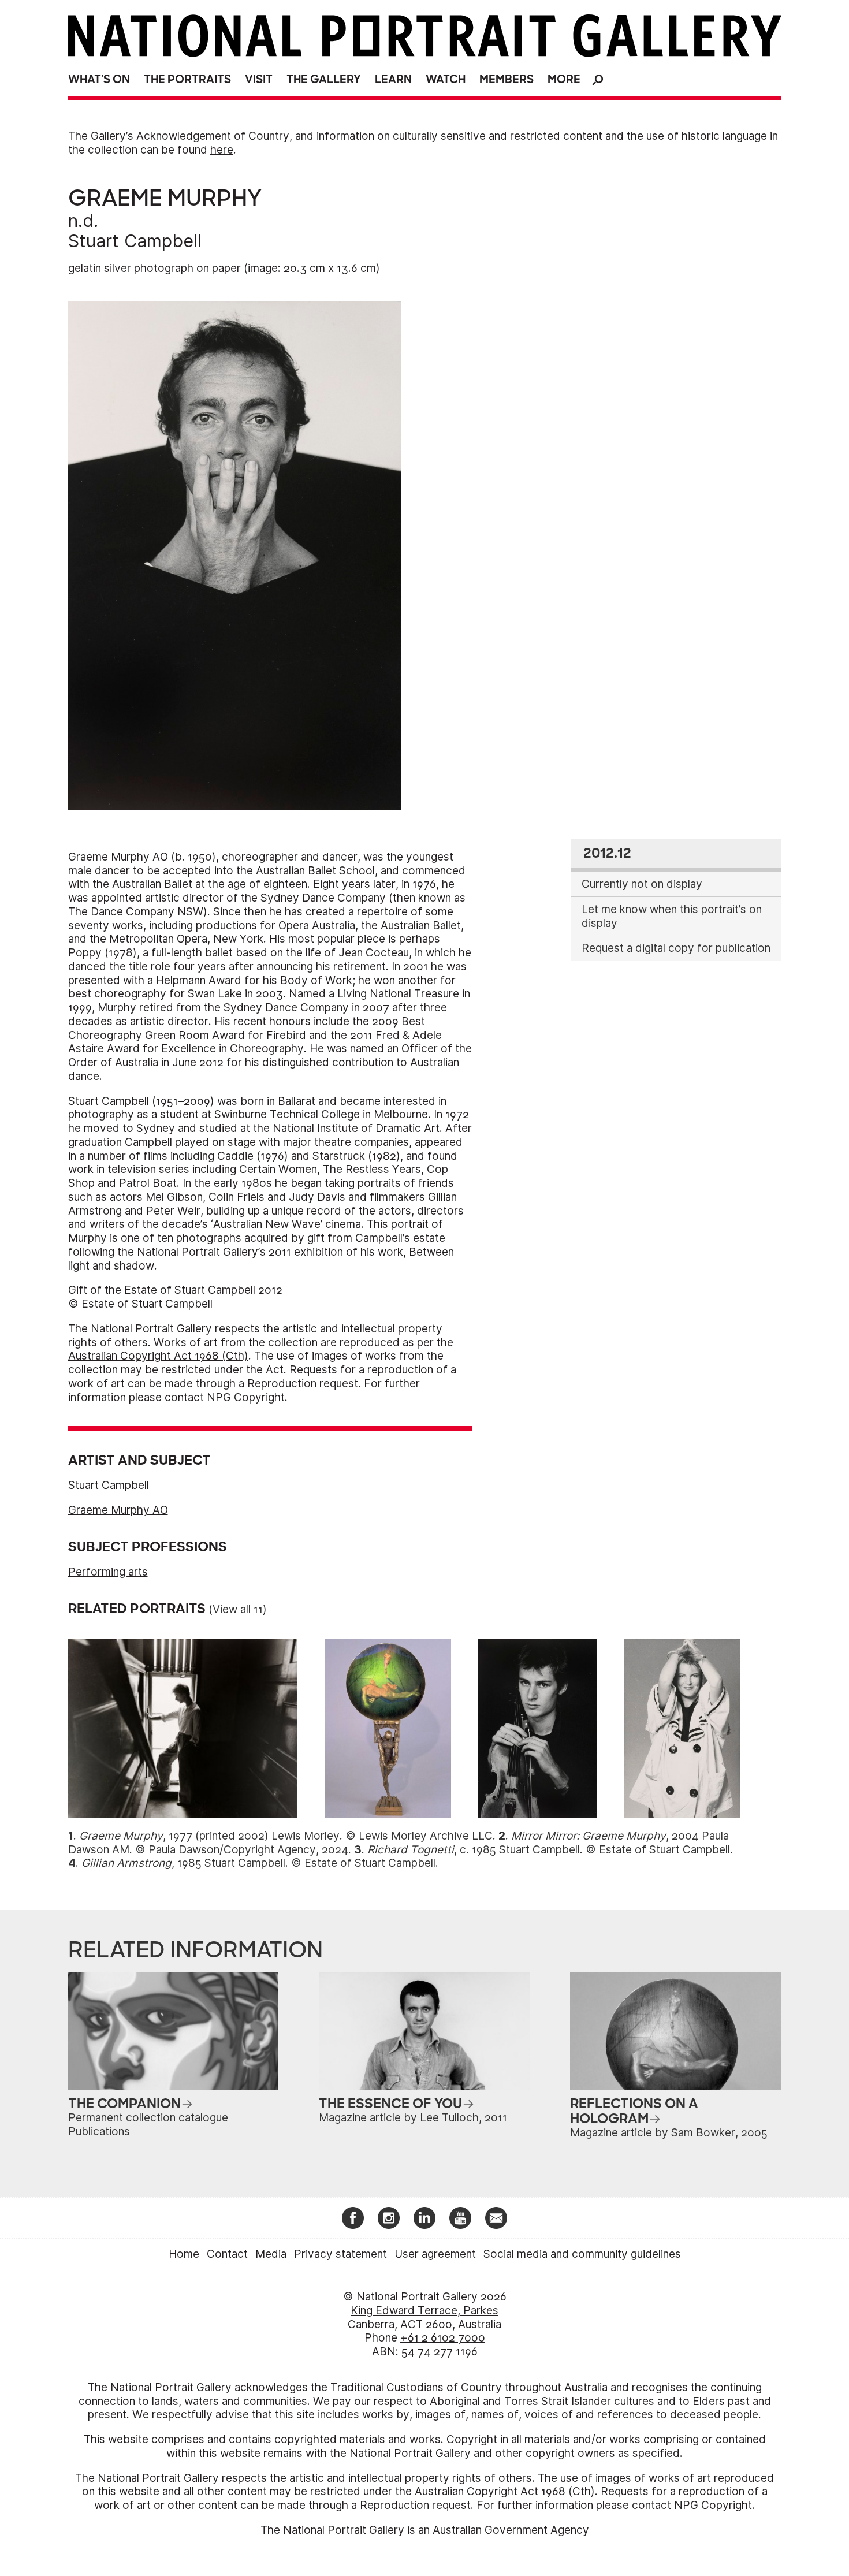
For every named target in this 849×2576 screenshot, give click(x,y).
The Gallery (324, 79)
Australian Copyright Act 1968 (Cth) (158, 1356)
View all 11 (238, 1609)
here (222, 150)
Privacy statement (340, 2254)
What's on (99, 79)
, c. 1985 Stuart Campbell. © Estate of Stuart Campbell (549, 1850)
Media (271, 2254)
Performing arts (108, 1572)
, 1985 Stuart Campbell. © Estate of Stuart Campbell (258, 1863)
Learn (393, 79)
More (564, 79)
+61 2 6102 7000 (443, 2338)
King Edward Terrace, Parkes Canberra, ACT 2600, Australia (425, 2318)
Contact (227, 2254)
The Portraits (187, 79)
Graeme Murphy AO (118, 1510)
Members (507, 79)
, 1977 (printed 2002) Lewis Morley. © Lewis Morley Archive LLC (286, 1836)
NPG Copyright (246, 1397)
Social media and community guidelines (582, 2254)
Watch (446, 79)
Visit (259, 79)
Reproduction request (303, 1384)
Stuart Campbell (135, 241)
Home (184, 2254)
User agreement (435, 2254)
